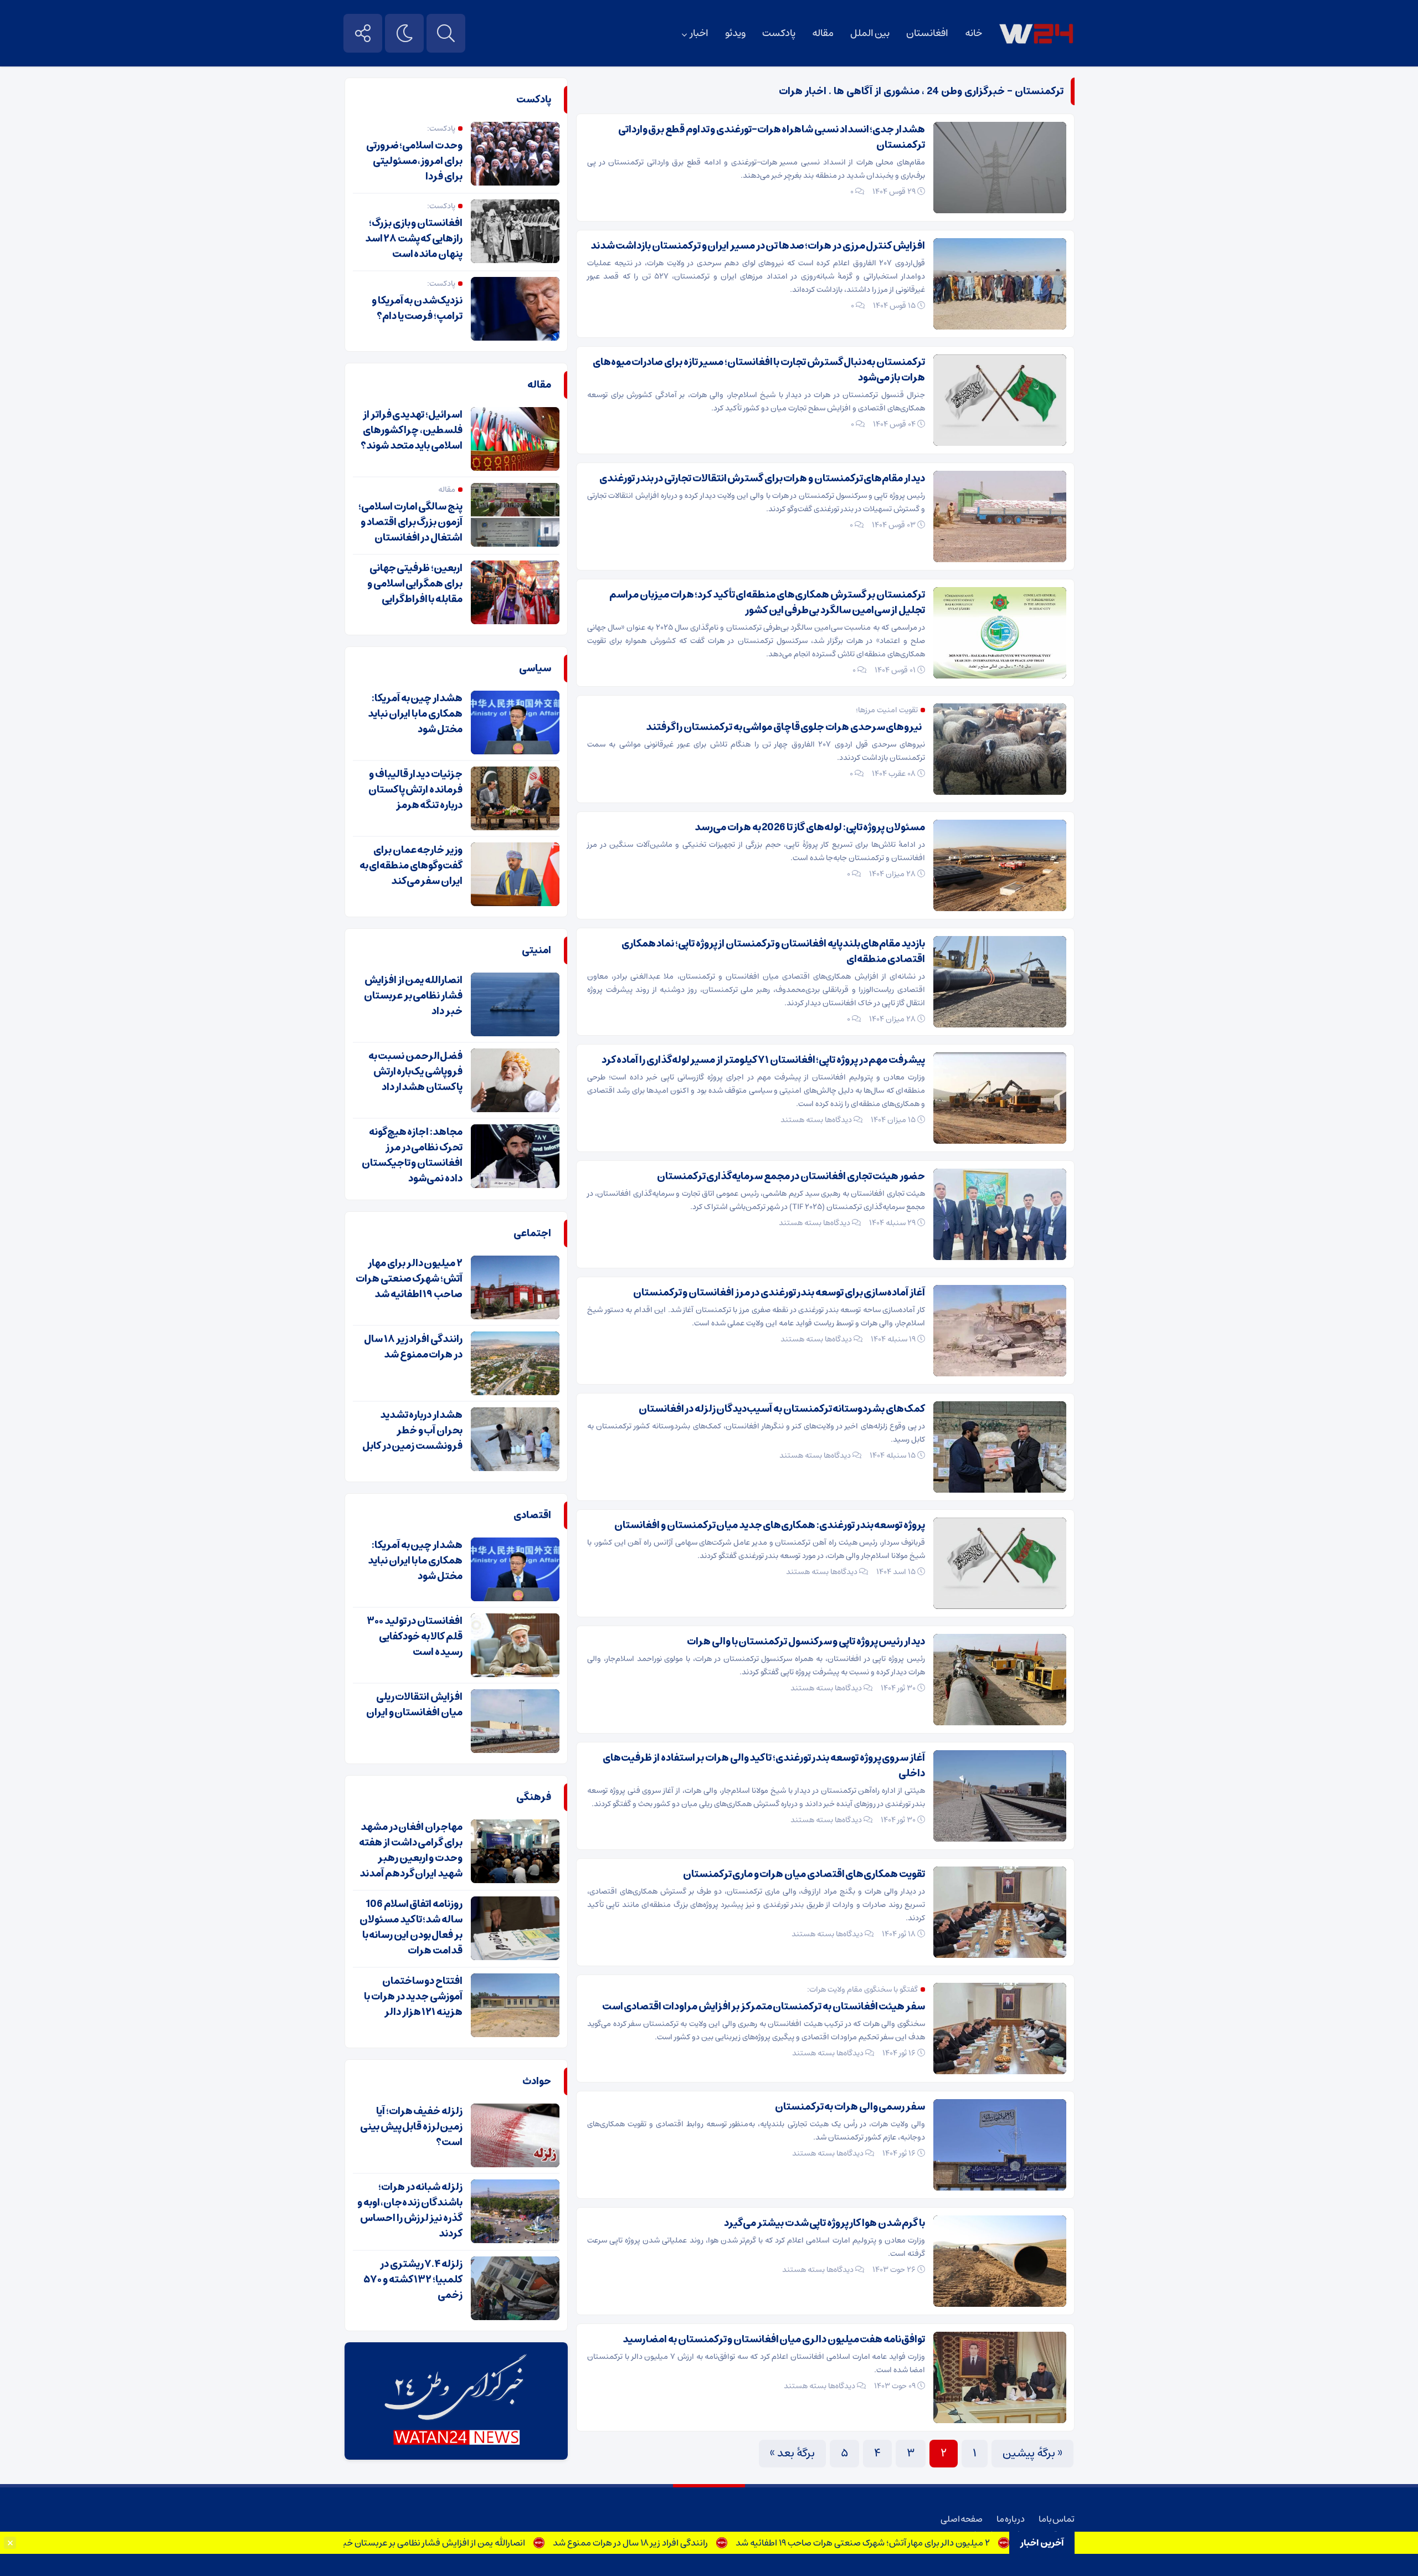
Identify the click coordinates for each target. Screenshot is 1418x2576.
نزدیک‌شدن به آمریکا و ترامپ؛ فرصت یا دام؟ (417, 308)
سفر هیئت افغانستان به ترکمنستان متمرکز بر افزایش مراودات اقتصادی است (764, 2007)
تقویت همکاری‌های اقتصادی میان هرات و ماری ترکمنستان (804, 1874)
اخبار (699, 33)
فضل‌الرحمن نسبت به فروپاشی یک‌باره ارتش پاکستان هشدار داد (415, 1072)
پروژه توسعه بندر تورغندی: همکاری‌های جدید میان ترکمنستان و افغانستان (770, 1525)
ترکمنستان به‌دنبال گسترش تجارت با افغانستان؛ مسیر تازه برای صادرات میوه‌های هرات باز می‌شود (759, 370)
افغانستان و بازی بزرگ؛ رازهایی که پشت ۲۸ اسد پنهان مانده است (414, 239)
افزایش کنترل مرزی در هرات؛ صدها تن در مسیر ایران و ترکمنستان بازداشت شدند (758, 246)
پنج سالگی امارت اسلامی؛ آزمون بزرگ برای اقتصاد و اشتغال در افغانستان (410, 522)
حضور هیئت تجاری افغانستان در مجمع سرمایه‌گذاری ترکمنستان (791, 1176)
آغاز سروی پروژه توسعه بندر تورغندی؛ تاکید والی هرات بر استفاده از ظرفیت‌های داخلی (764, 1766)
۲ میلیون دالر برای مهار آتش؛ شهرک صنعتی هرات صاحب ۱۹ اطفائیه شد (951, 2543)
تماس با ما (1057, 2519)
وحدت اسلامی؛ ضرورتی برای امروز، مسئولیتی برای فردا (414, 161)
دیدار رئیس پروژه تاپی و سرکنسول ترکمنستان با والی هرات (806, 1642)
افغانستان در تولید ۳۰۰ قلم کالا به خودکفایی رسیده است (415, 1637)
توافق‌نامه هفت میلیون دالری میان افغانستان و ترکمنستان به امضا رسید (774, 2340)
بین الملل (870, 33)
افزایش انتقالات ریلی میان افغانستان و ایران (414, 1705)
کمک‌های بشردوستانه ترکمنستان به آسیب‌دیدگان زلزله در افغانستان (782, 1409)
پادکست (779, 33)
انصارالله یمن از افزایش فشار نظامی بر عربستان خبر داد (515, 2543)
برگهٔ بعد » (792, 2453)
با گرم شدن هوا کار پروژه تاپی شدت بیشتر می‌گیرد (824, 2223)
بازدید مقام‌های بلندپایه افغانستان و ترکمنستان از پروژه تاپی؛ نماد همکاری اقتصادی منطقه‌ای (773, 952)
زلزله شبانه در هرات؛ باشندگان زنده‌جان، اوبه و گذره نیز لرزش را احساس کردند (410, 2210)
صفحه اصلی (962, 2519)
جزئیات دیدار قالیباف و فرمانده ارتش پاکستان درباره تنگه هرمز (415, 790)
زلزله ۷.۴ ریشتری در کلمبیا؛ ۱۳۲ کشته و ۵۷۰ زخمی (413, 2280)
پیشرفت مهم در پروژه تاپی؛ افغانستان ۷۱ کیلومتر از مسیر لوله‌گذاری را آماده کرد (763, 1060)
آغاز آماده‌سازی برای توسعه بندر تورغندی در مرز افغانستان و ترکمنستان (779, 1293)
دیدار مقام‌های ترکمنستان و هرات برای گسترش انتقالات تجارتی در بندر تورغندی (762, 479)
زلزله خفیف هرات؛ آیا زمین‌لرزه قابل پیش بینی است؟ (411, 2127)
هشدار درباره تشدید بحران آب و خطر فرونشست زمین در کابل (412, 1431)
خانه (973, 33)
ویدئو (735, 33)
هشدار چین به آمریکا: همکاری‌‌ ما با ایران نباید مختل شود (415, 714)
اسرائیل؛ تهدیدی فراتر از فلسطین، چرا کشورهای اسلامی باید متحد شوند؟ (412, 430)
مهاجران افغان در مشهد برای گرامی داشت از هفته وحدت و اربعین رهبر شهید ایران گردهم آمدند (411, 1850)
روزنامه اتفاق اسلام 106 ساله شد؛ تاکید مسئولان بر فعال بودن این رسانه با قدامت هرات (411, 1927)
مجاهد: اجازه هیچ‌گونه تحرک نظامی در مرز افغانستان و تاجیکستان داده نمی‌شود (412, 1155)
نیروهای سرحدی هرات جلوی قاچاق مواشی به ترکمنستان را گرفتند (785, 727)
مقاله (823, 33)
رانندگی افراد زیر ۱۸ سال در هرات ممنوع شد (719, 2543)
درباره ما (1011, 2519)
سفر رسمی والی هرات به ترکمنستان (850, 2107)
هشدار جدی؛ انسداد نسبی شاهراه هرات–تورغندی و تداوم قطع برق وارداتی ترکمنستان (772, 137)
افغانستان (927, 33)
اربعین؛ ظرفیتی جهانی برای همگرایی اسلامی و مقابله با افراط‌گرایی (415, 584)
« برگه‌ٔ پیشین (1032, 2453)
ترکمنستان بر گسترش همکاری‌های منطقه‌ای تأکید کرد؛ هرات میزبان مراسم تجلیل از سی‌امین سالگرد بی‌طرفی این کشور (767, 603)
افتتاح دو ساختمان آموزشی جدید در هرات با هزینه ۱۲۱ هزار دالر (413, 1997)
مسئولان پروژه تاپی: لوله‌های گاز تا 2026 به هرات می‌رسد (810, 827)
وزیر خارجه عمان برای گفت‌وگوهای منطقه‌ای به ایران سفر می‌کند (411, 866)
